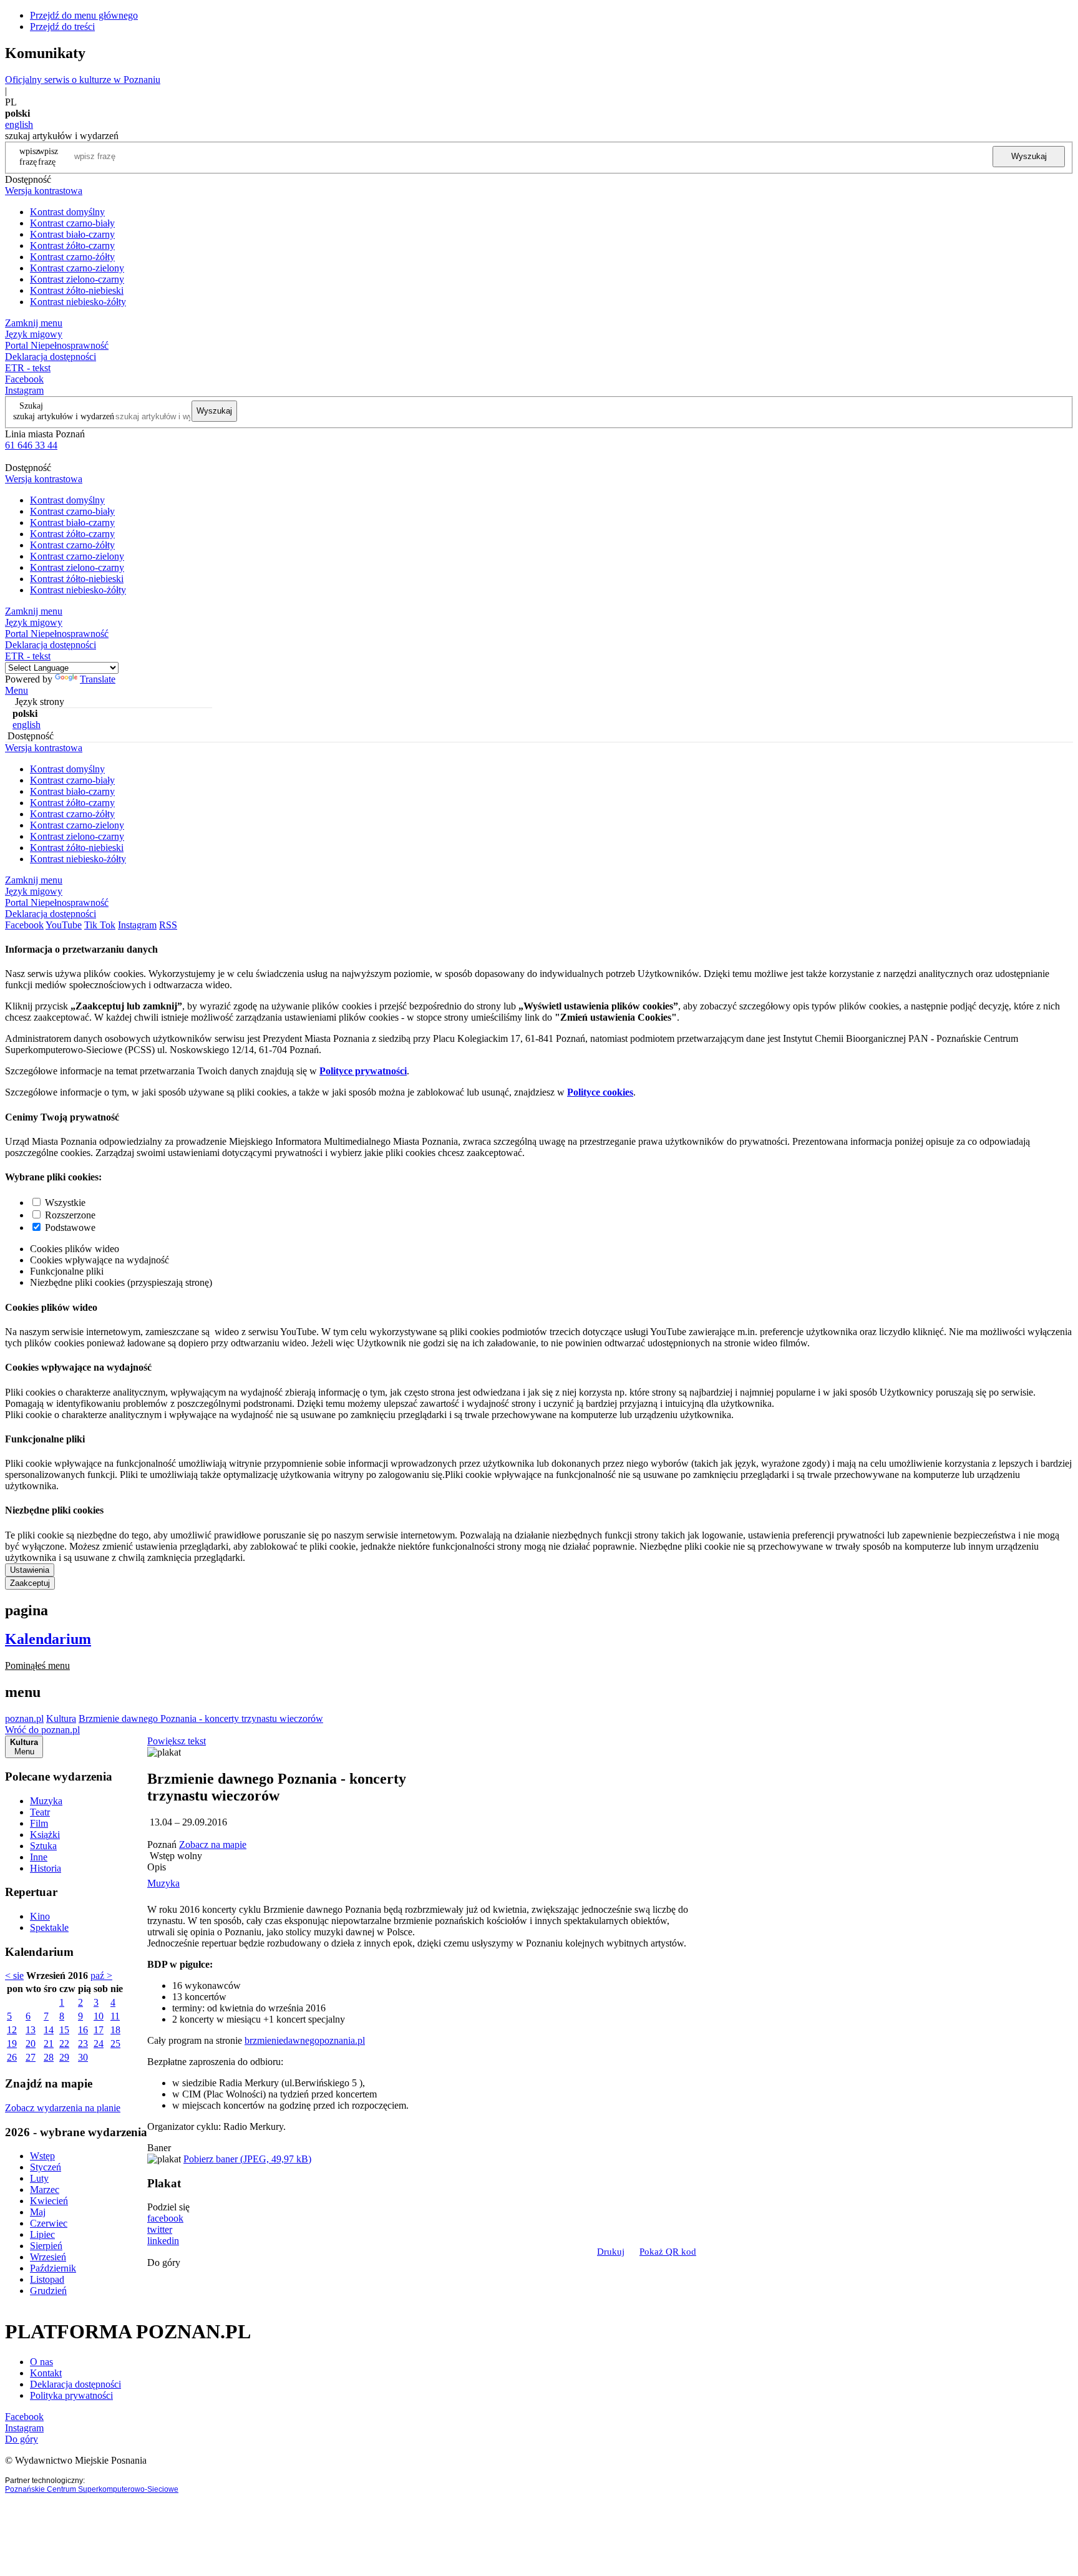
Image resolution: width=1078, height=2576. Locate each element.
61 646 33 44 (31, 445)
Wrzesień (48, 2257)
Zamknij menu (34, 323)
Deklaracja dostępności (75, 2384)
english (19, 124)
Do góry (164, 2263)
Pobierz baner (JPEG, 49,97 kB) (247, 2159)
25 (115, 2044)
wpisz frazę (48, 156)
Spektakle (49, 1927)
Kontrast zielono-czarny (77, 279)
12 (12, 2030)
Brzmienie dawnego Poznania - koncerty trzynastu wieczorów (201, 1718)
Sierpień (46, 2246)
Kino (40, 1916)
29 (64, 2057)
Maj (38, 2212)
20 (31, 2044)
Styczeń (46, 2167)
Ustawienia (30, 1570)
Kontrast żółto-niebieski (77, 290)
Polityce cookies (600, 1092)
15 (64, 2030)
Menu (17, 690)
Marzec (45, 2190)
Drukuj (611, 2252)
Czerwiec (49, 2223)
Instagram (24, 390)
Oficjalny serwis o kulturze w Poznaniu (83, 80)
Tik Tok (100, 925)
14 (49, 2030)
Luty (39, 2178)
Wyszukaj (1029, 156)
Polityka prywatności (71, 2395)
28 (49, 2057)
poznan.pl (24, 1718)
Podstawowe (70, 1227)
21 (49, 2044)
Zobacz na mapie (213, 1845)
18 (115, 2030)
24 (99, 2044)
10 (99, 2016)
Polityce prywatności (363, 1071)
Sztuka (43, 1846)
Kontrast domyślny (67, 212)
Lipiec (42, 2234)
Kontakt (46, 2373)
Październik (53, 2268)
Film (39, 1823)
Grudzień (48, 2291)
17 (99, 2030)
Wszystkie (65, 1203)
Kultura (61, 1718)
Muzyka (46, 1801)
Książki (45, 1835)
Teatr (40, 1812)
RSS (168, 925)
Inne (39, 1857)
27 (31, 2057)
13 (31, 2030)
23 (83, 2044)
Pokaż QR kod (668, 2252)
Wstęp (42, 2156)
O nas (41, 2362)
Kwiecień (49, 2201)
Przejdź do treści (62, 27)
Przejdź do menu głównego (84, 15)
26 (12, 2057)
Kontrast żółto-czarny (72, 245)
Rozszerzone (70, 1215)
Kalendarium (48, 1639)
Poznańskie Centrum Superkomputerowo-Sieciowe (92, 2489)
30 (83, 2057)
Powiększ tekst (177, 1741)
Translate (98, 679)
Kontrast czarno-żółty (72, 257)
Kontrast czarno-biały (72, 223)
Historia (46, 1868)
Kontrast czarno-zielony (77, 268)
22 (64, 2044)
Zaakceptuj (30, 1583)
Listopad (47, 2279)
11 (115, 2016)
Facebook (24, 379)
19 (12, 2044)
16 (83, 2030)
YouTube (64, 925)
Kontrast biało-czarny (72, 234)
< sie (14, 1976)
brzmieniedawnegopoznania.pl (305, 2040)
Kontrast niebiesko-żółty (78, 302)
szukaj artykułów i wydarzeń (64, 416)
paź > (101, 1976)
